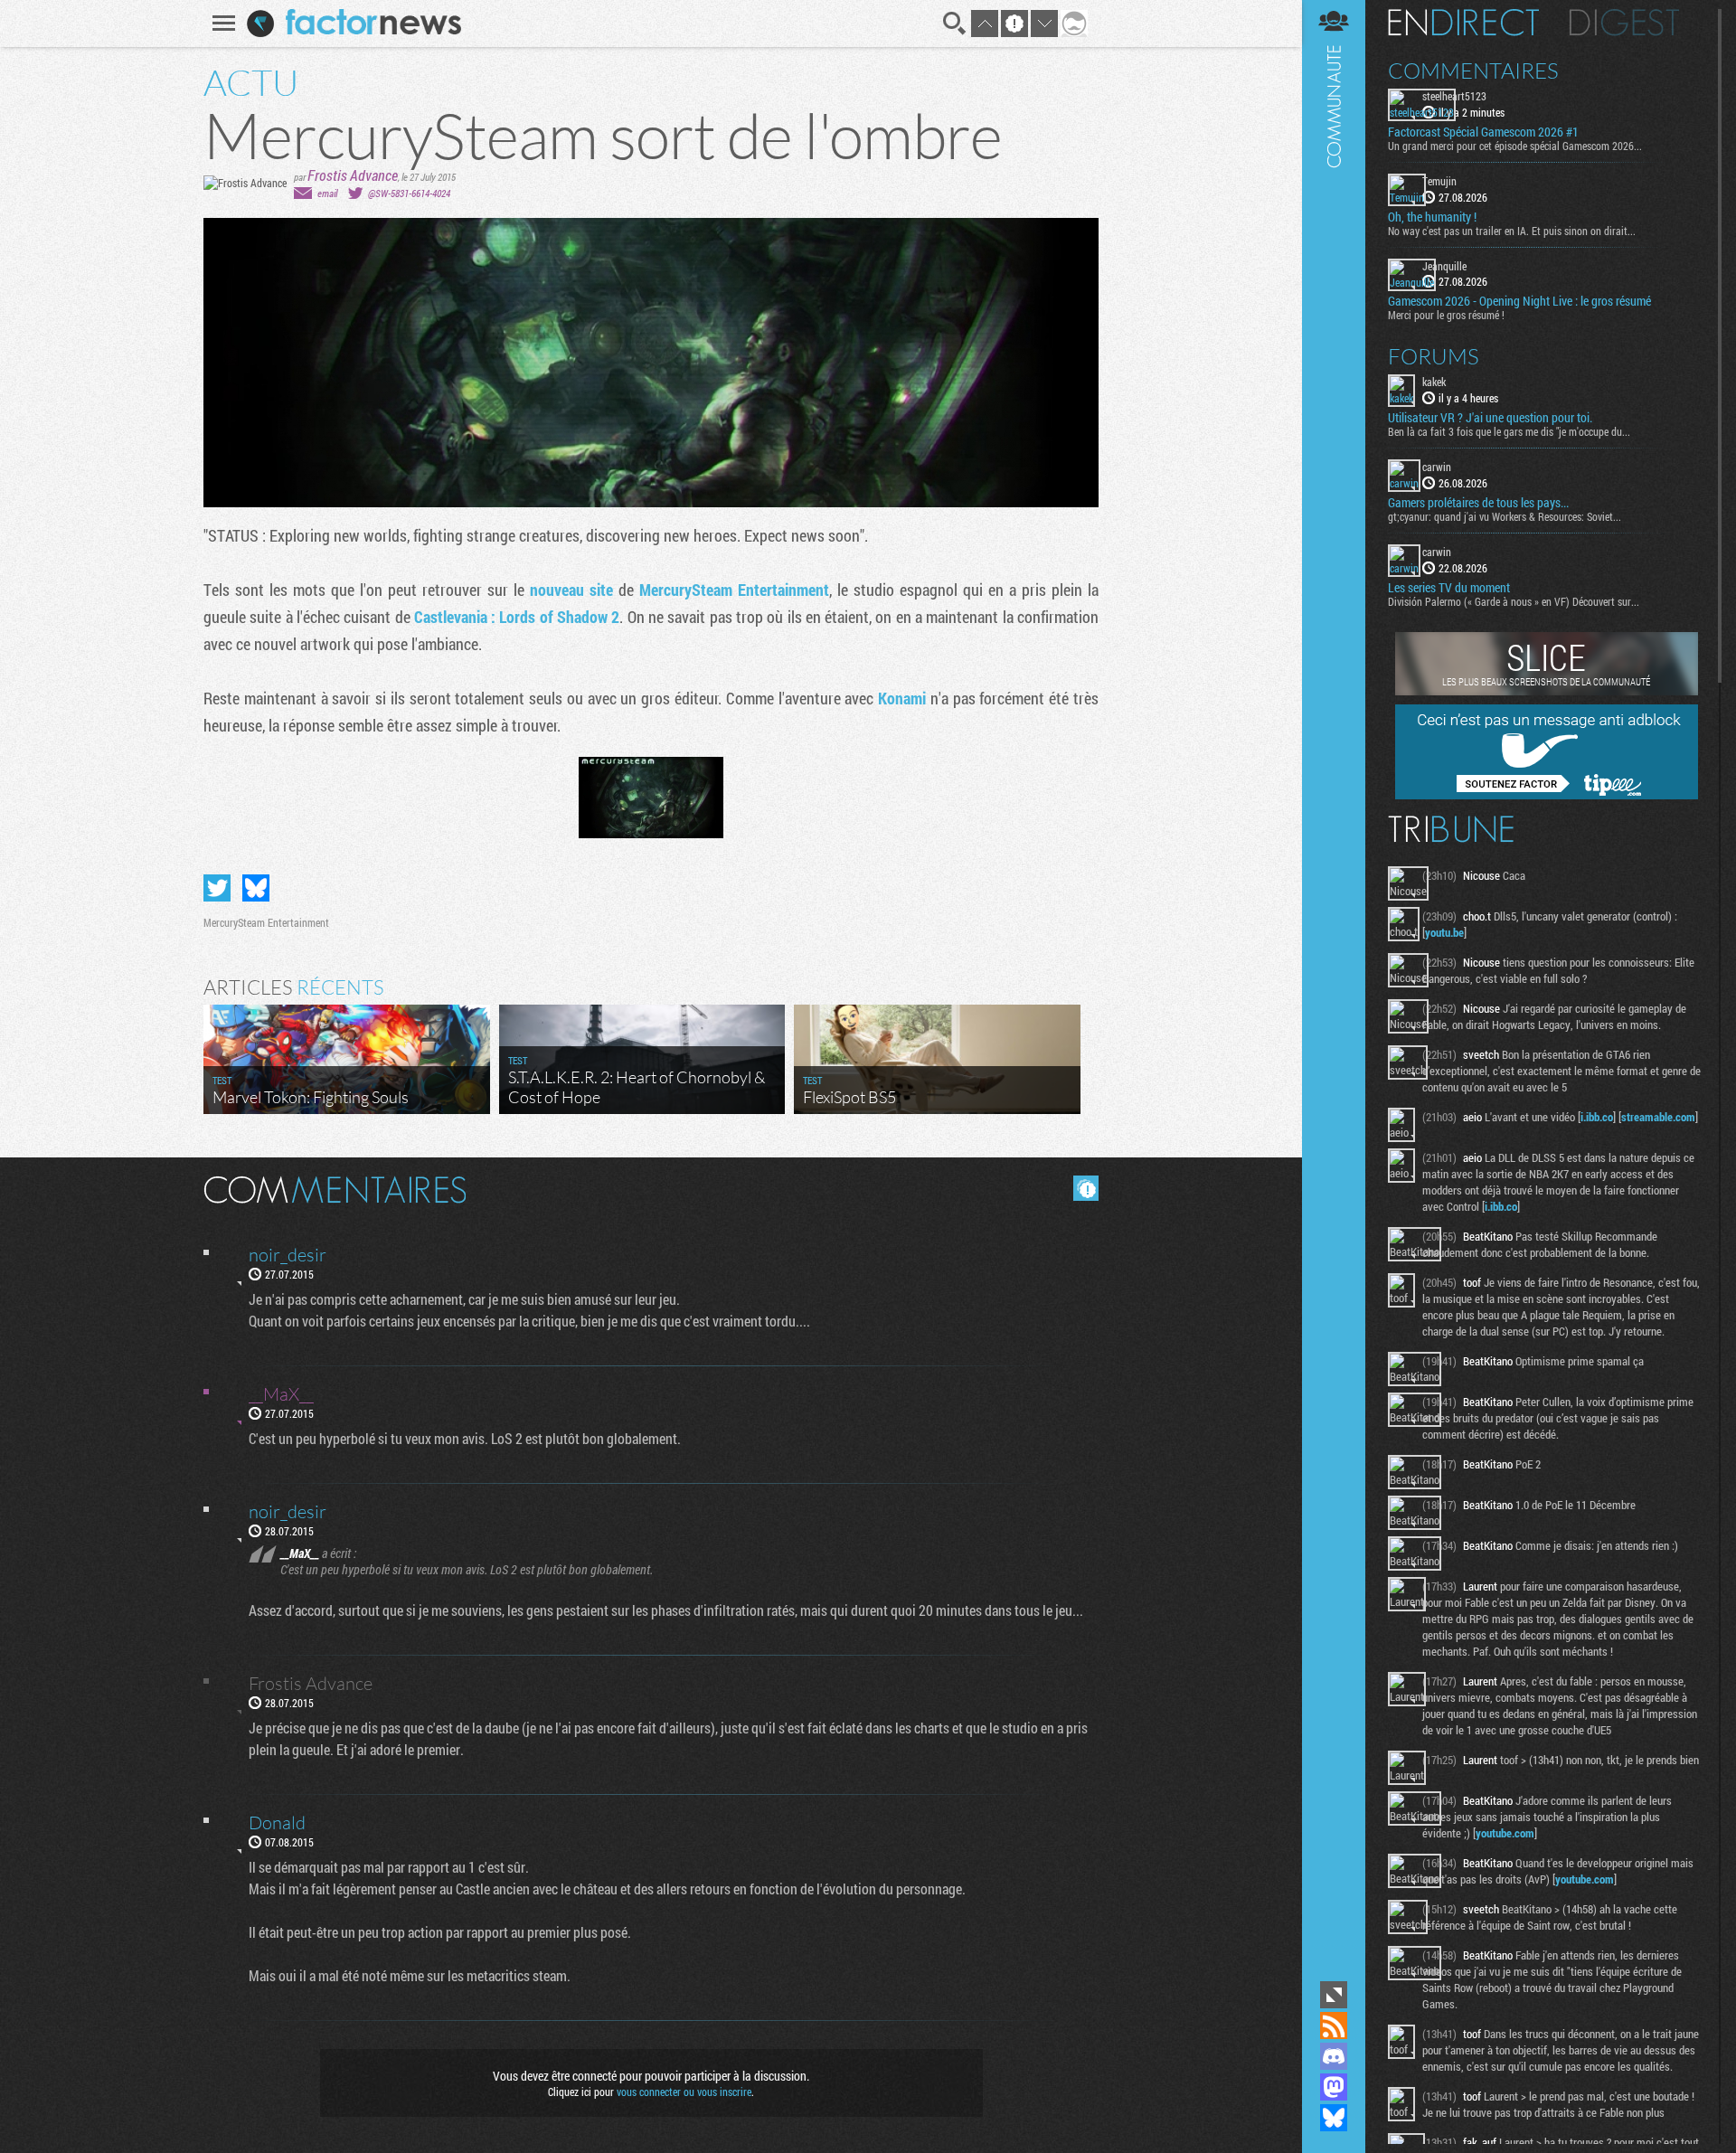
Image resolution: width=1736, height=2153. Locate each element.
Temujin (1439, 181)
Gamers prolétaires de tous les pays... (1478, 503)
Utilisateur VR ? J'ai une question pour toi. (1490, 418)
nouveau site (571, 590)
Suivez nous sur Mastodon (1334, 2087)
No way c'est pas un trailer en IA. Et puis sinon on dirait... (1512, 231)
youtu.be (1444, 932)
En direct (1463, 23)
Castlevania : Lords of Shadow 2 (517, 617)
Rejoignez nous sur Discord (1334, 2056)
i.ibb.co (1597, 1117)
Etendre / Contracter (1334, 1995)
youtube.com (1505, 1833)
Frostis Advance (353, 175)
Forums (1434, 356)
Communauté (1334, 988)
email (327, 193)
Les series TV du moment (1449, 588)
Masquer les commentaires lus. (1086, 1188)
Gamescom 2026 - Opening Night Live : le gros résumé (1519, 301)
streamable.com (1658, 1117)
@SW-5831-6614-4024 (409, 193)
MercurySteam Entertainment (734, 590)
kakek (1434, 382)
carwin (1437, 467)
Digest (1624, 23)
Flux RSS (1334, 2026)
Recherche (955, 24)
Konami (902, 698)
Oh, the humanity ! (1432, 217)
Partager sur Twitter (217, 888)
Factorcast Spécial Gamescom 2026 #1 (1483, 132)
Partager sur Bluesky (256, 888)
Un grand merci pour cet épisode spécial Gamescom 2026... (1515, 146)
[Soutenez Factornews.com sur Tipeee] (1547, 795)
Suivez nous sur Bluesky (1334, 2118)
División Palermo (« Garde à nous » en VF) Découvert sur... (1514, 601)
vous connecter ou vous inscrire (684, 2092)
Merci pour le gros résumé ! (1446, 315)
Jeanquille (1444, 266)
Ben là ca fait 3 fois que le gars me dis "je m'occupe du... (1509, 431)
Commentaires (1473, 71)
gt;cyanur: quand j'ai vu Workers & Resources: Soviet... (1505, 516)
